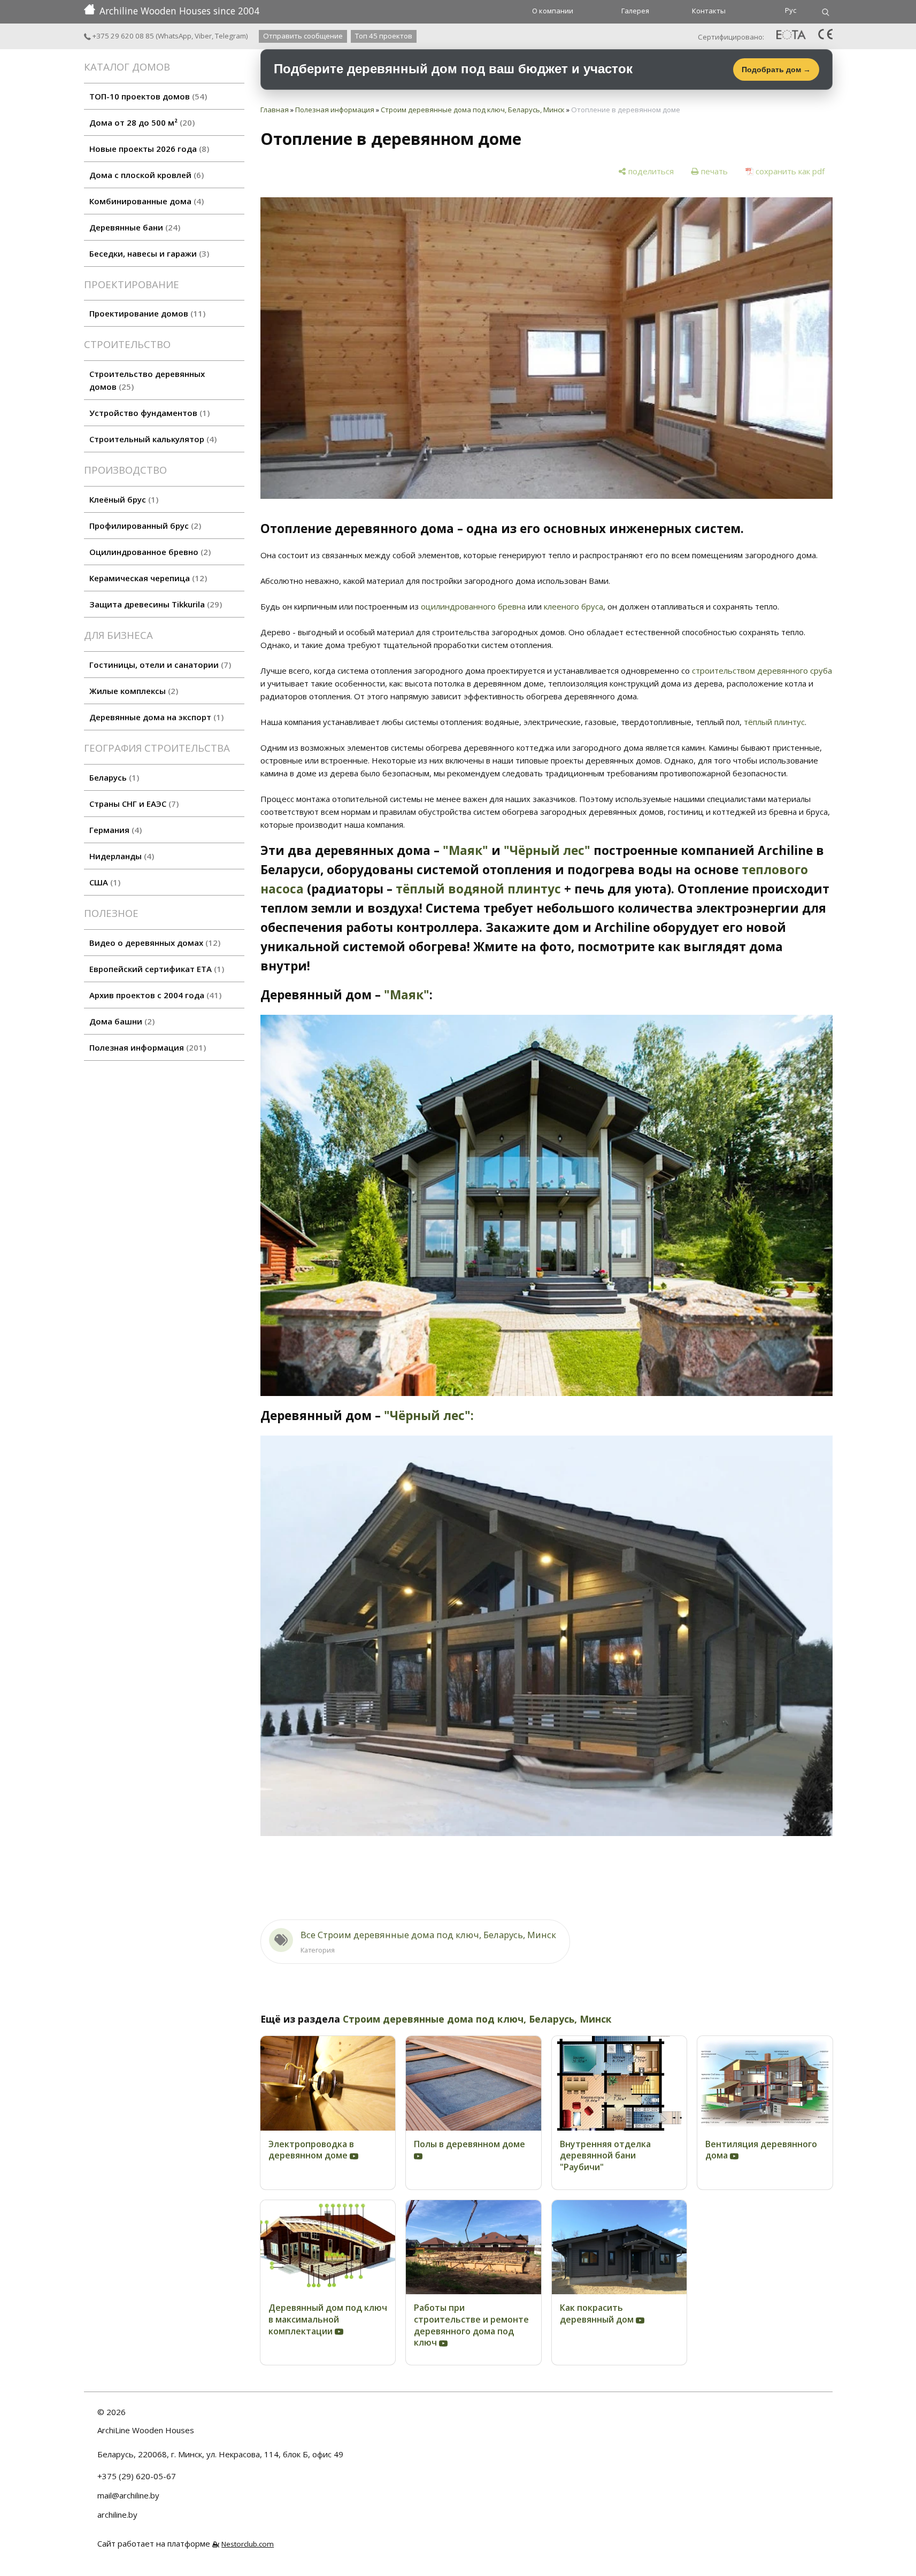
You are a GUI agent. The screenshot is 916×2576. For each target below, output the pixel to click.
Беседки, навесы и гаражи (148, 253)
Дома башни (121, 1021)
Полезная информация (146, 1047)
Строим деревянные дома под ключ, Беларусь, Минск (473, 110)
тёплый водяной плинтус (478, 889)
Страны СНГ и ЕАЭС (133, 804)
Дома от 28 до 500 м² (141, 122)
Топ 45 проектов (384, 36)
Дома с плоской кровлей (145, 175)
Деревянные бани (133, 227)
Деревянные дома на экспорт (155, 717)
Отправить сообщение (303, 36)
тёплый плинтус (774, 722)
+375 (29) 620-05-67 (137, 2476)
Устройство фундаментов (148, 413)
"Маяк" (465, 850)
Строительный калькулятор (152, 439)
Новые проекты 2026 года (148, 149)
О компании (553, 11)
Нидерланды (120, 856)
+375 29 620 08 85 (122, 36)
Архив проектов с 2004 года (154, 995)
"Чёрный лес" (547, 850)
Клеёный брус (122, 499)
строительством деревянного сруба (762, 670)
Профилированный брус (144, 526)
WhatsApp (175, 36)
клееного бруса (574, 606)
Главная (275, 110)
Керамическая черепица (147, 578)
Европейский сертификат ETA (155, 969)
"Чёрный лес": (429, 1416)
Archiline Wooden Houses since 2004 (179, 11)
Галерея (635, 11)
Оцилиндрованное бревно (149, 552)
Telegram (230, 36)
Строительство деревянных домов (147, 380)
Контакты (709, 11)
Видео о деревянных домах (153, 943)
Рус (791, 10)
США (103, 882)
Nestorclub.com (248, 2544)
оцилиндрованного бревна (473, 606)
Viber (203, 36)
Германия (114, 830)
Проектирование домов (146, 313)
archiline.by (117, 2515)
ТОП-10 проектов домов (147, 96)
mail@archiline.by (128, 2495)
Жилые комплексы (132, 691)
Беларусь (113, 777)
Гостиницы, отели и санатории (159, 665)
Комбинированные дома (145, 201)
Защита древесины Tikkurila (154, 604)
